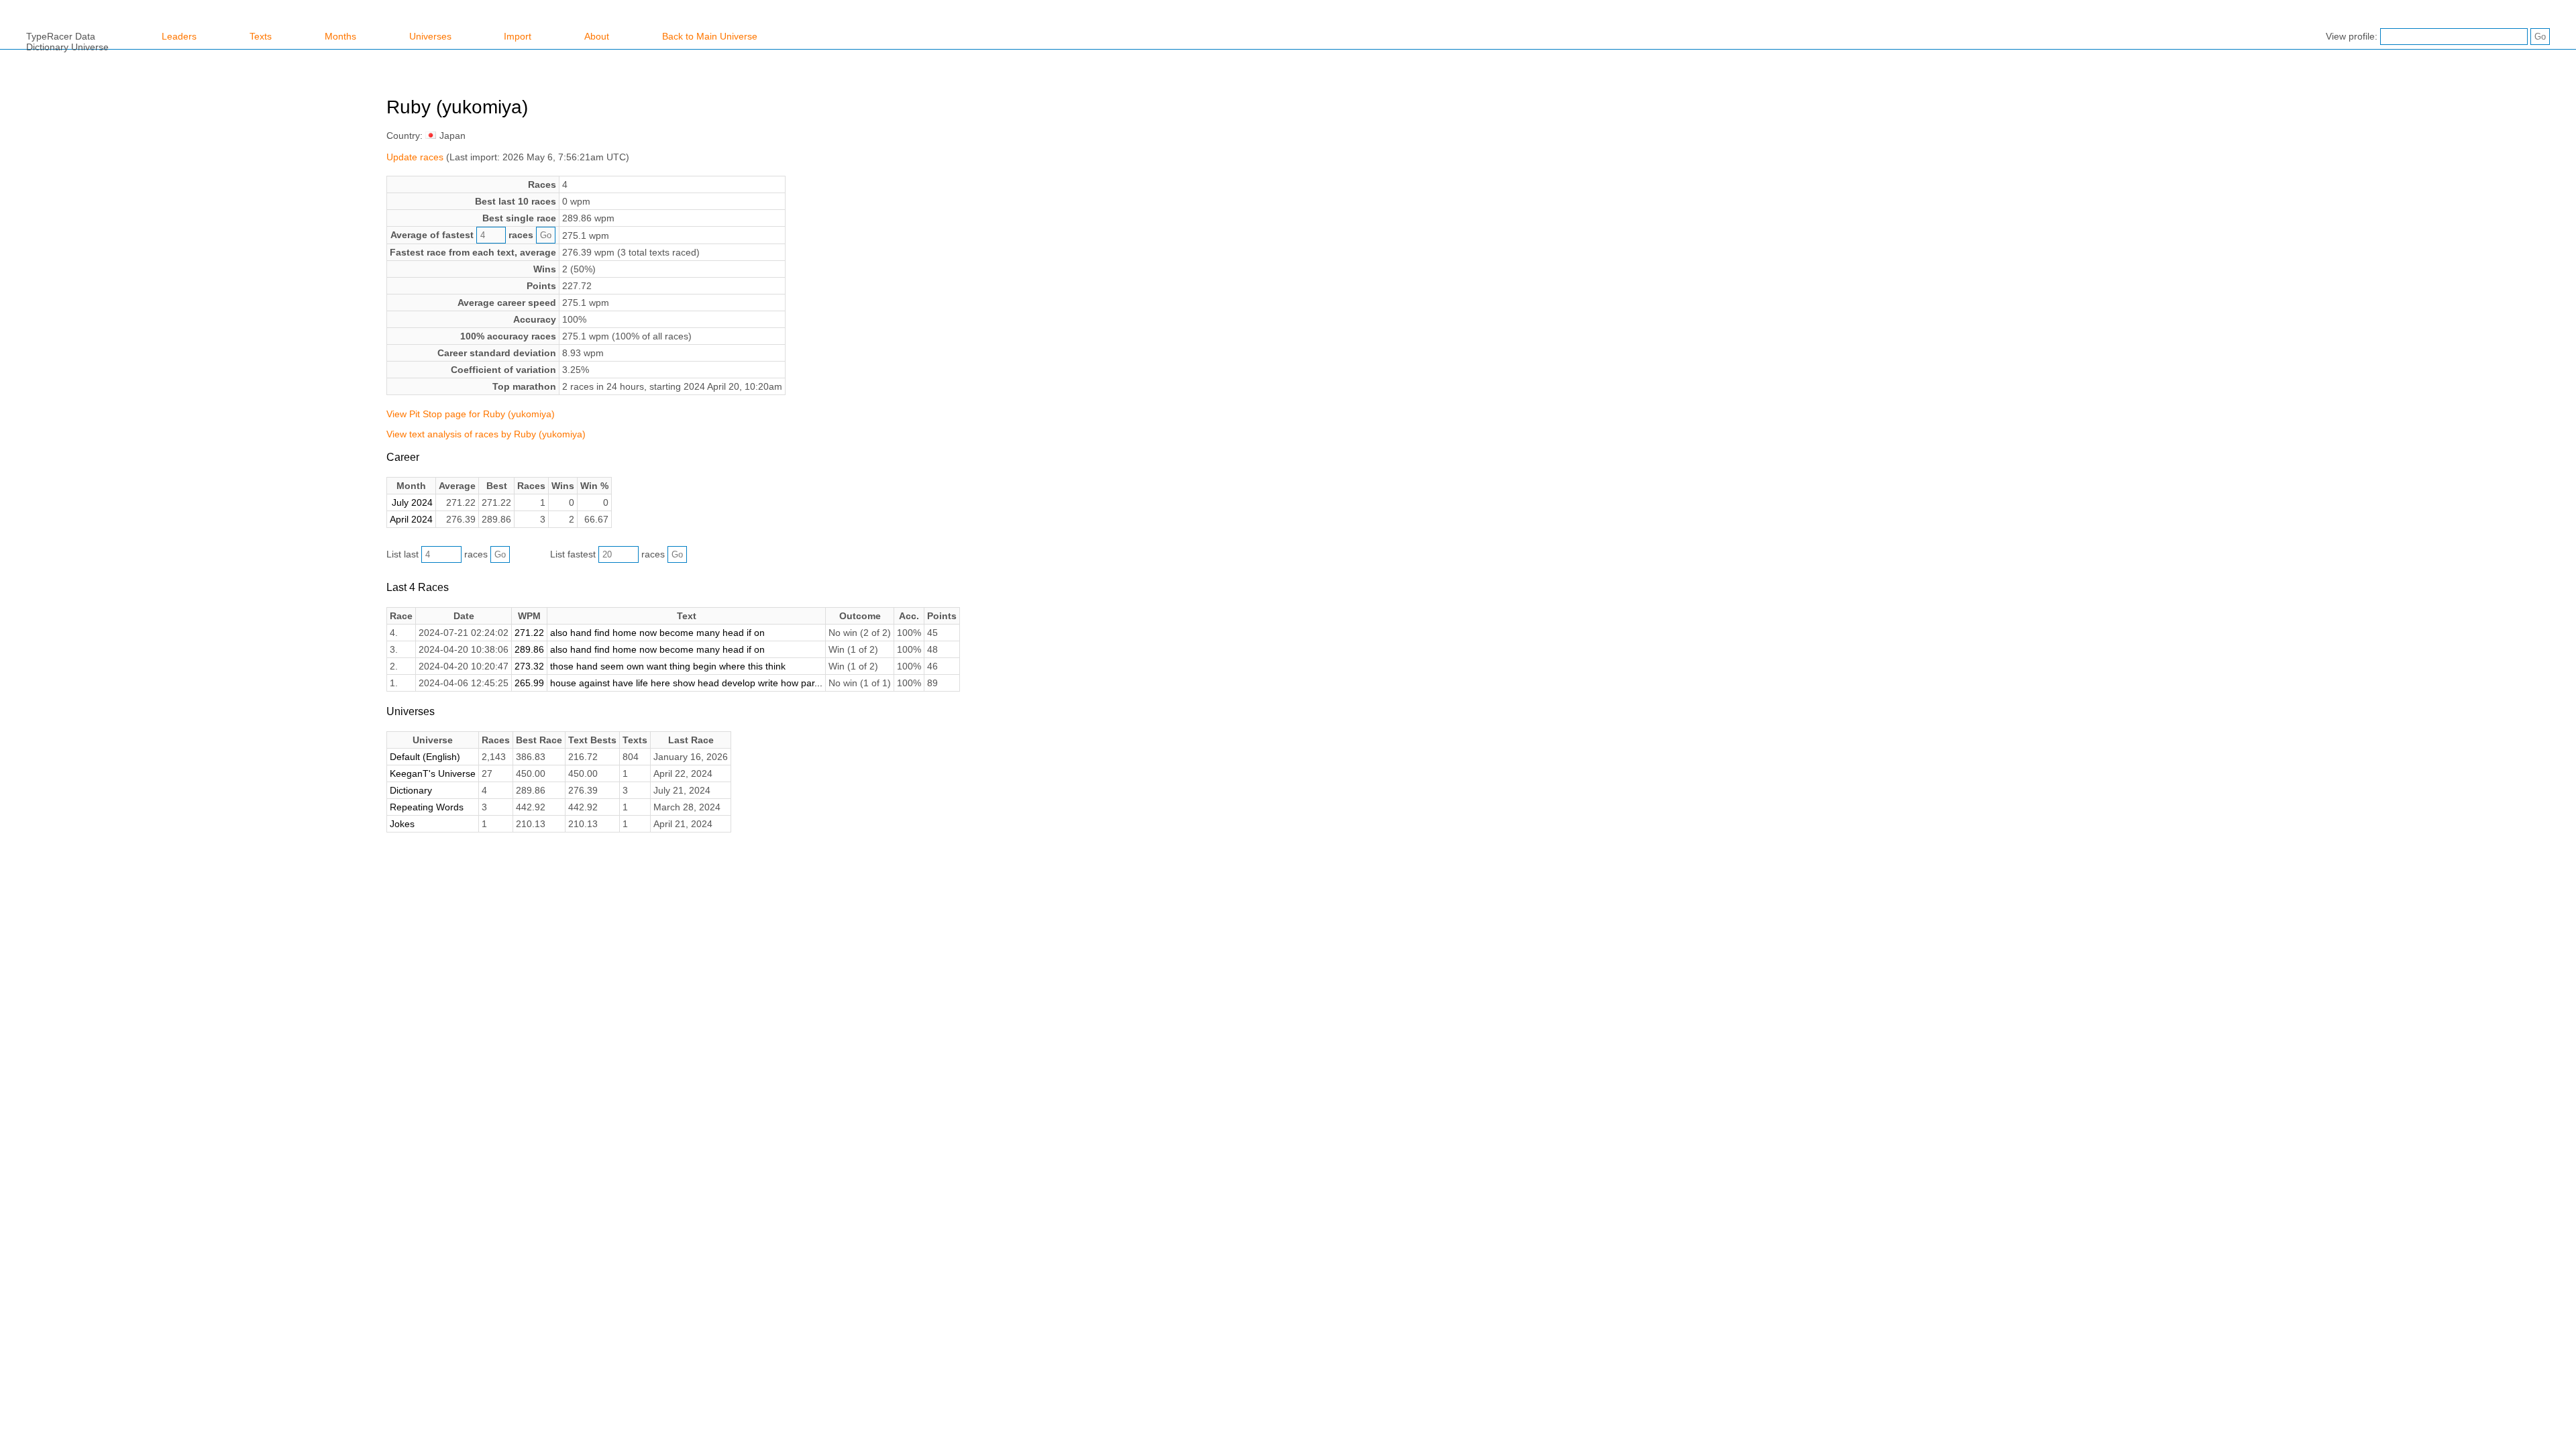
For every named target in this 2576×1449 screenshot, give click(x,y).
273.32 (529, 666)
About (597, 36)
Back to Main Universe (710, 36)
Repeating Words (427, 807)
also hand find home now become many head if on (657, 633)
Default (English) (425, 757)
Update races (415, 157)
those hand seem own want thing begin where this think (668, 666)
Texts (261, 36)
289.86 (529, 649)
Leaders (179, 36)
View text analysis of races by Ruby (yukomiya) (486, 434)
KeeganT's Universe (433, 773)
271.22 (529, 633)
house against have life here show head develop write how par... (686, 683)
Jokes (402, 824)
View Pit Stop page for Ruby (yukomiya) (471, 414)
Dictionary (411, 790)
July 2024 (412, 502)
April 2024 (411, 519)
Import (518, 36)
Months (340, 36)
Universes (430, 36)
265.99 (529, 683)
